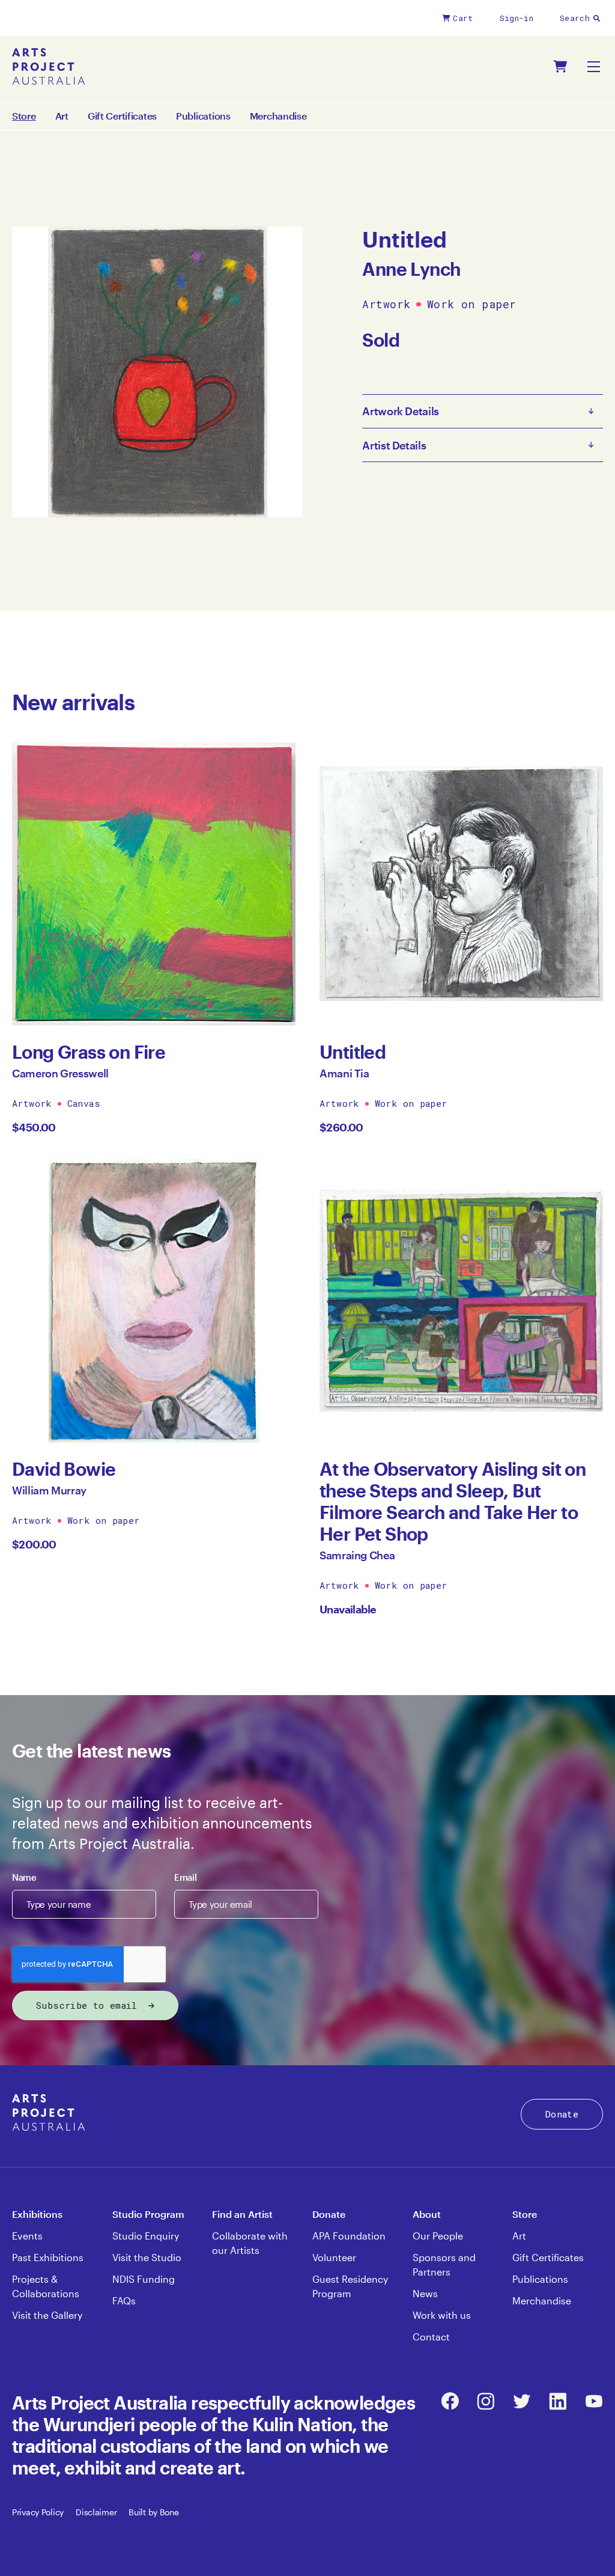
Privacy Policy (38, 2512)
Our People (438, 2236)
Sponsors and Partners (444, 2264)
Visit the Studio (147, 2257)
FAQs (124, 2300)
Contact (431, 2337)
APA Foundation (349, 2236)
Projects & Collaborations (46, 2286)
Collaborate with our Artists (250, 2243)
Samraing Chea (357, 1555)
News (425, 2293)
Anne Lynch (411, 269)
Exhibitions (37, 2214)
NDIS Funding (144, 2279)
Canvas (84, 1103)
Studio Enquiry (146, 2236)
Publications (203, 116)
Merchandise (278, 116)
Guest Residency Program (350, 2286)
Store (525, 2214)
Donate (562, 2114)
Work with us (442, 2315)
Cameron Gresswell (60, 1073)
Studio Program (148, 2214)
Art (62, 116)
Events (27, 2236)
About (427, 2214)
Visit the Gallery (47, 2315)
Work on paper (472, 305)
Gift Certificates (122, 116)
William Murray (49, 1490)
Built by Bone (153, 2512)
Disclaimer (96, 2512)
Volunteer (334, 2257)
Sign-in (517, 18)
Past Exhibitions (48, 2257)
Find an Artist (242, 2214)
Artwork (386, 305)
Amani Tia (344, 1073)
